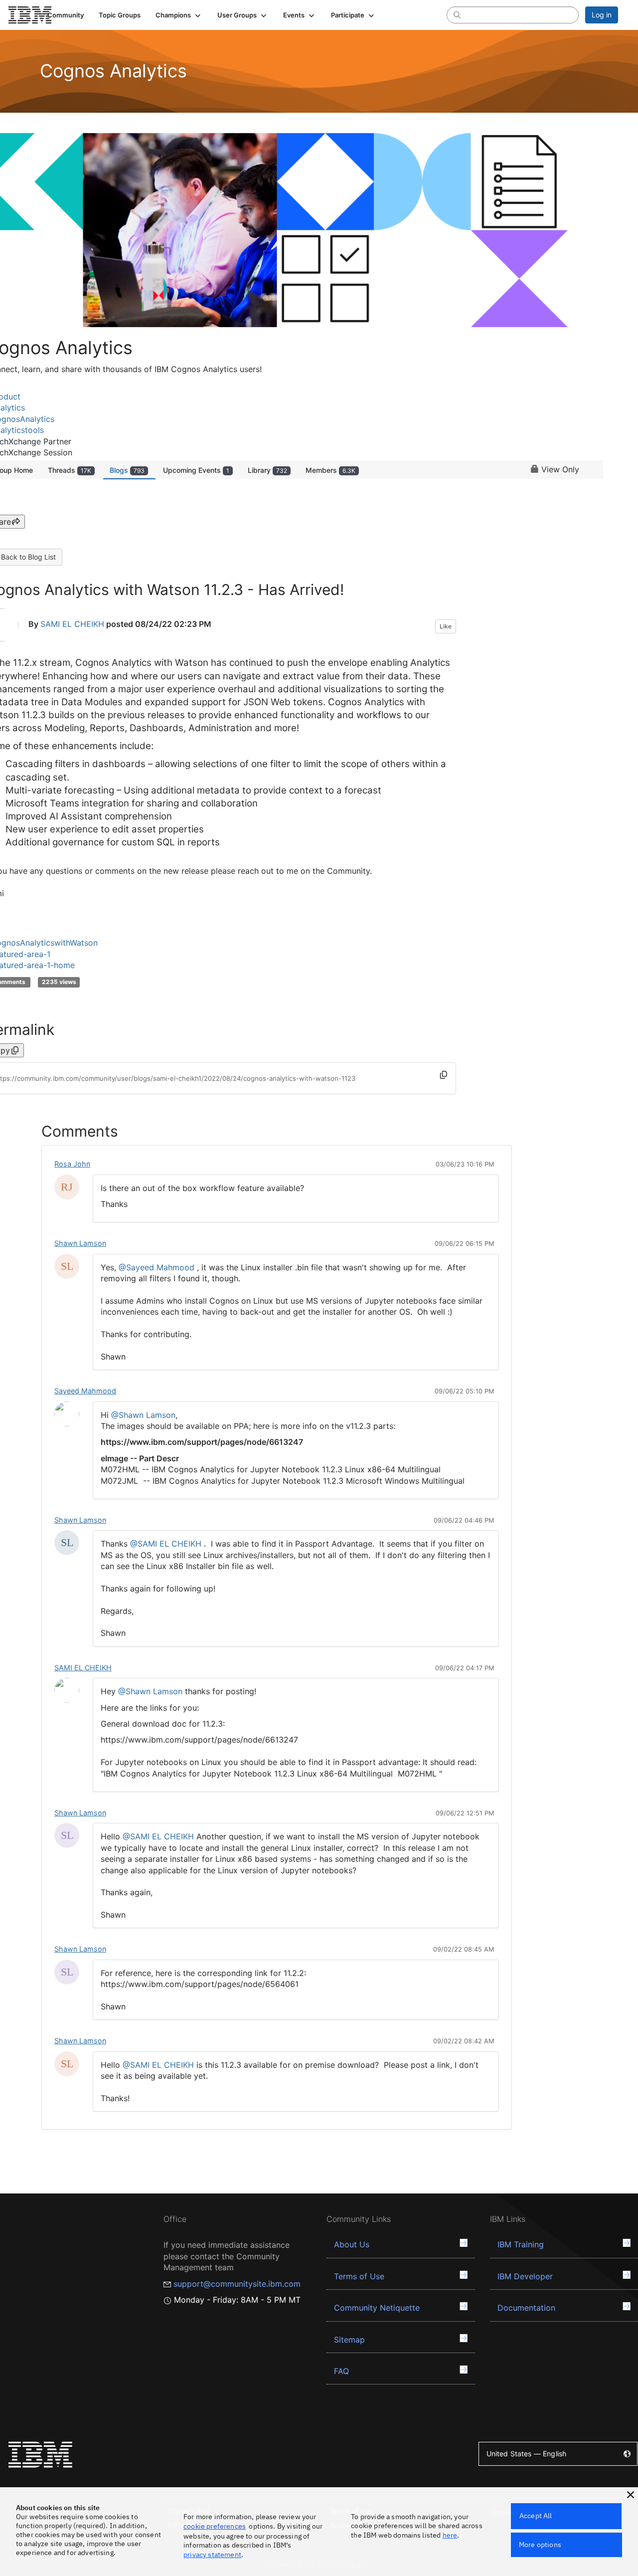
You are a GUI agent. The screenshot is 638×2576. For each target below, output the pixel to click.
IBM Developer (525, 2276)
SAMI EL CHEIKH (72, 624)
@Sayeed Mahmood (157, 1267)
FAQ (341, 2371)
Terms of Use (359, 2276)
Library (267, 470)
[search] (457, 14)
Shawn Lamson (80, 1243)
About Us (352, 2244)
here (450, 2535)
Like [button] (446, 626)
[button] (179, 15)
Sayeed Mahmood (85, 1391)
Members (330, 470)
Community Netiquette (377, 2308)
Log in (602, 15)
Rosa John (72, 1164)
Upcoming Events (196, 470)
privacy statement (212, 2555)
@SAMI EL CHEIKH (166, 1544)
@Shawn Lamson (143, 1415)
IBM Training (521, 2244)
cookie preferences (215, 2526)
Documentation (526, 2308)
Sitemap (349, 2340)
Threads (70, 470)
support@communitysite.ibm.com (237, 2284)
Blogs (127, 470)
